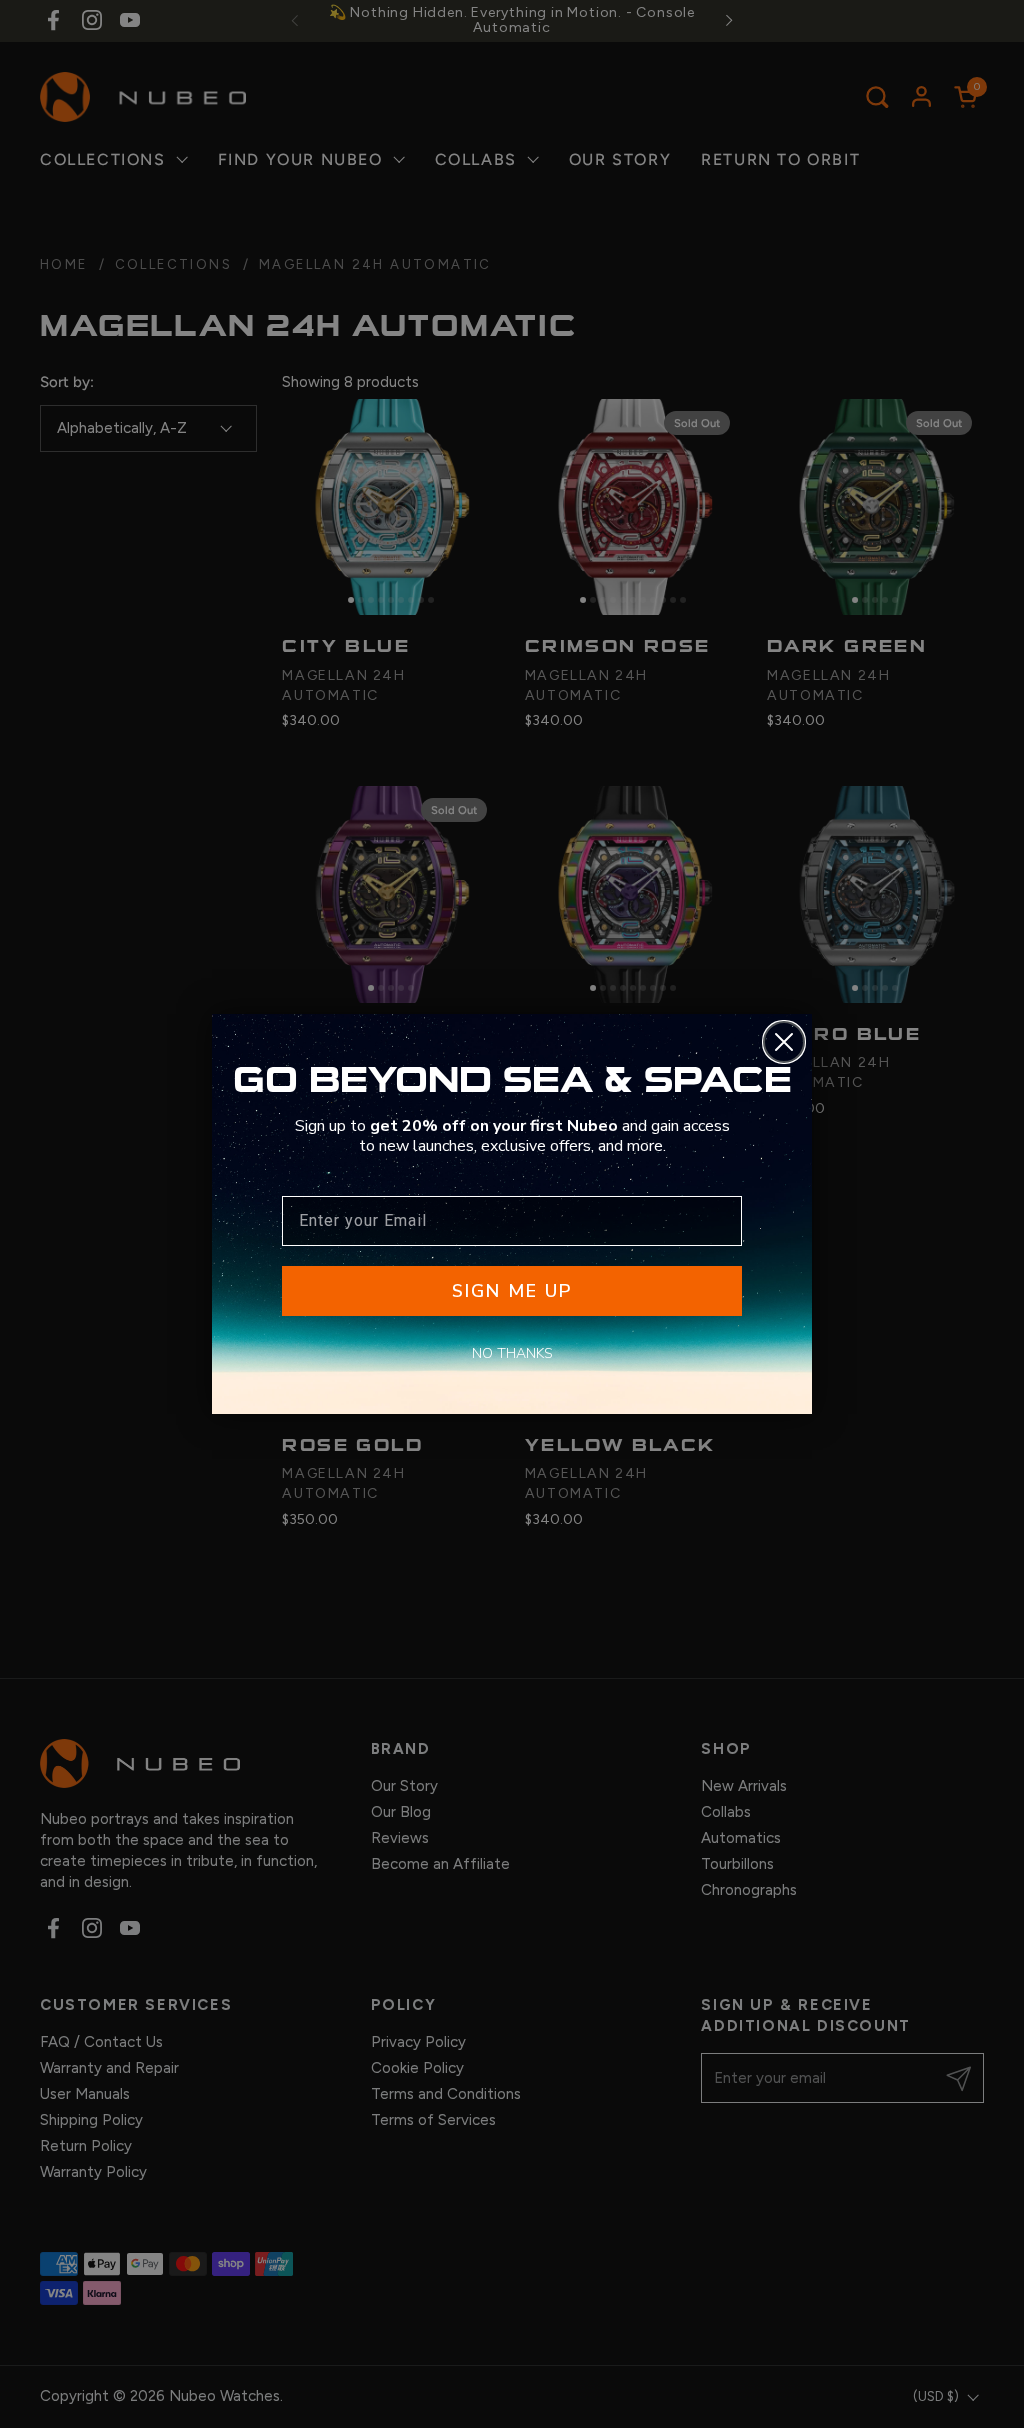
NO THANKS (512, 1353)
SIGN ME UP (512, 1291)
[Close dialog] (784, 1042)
